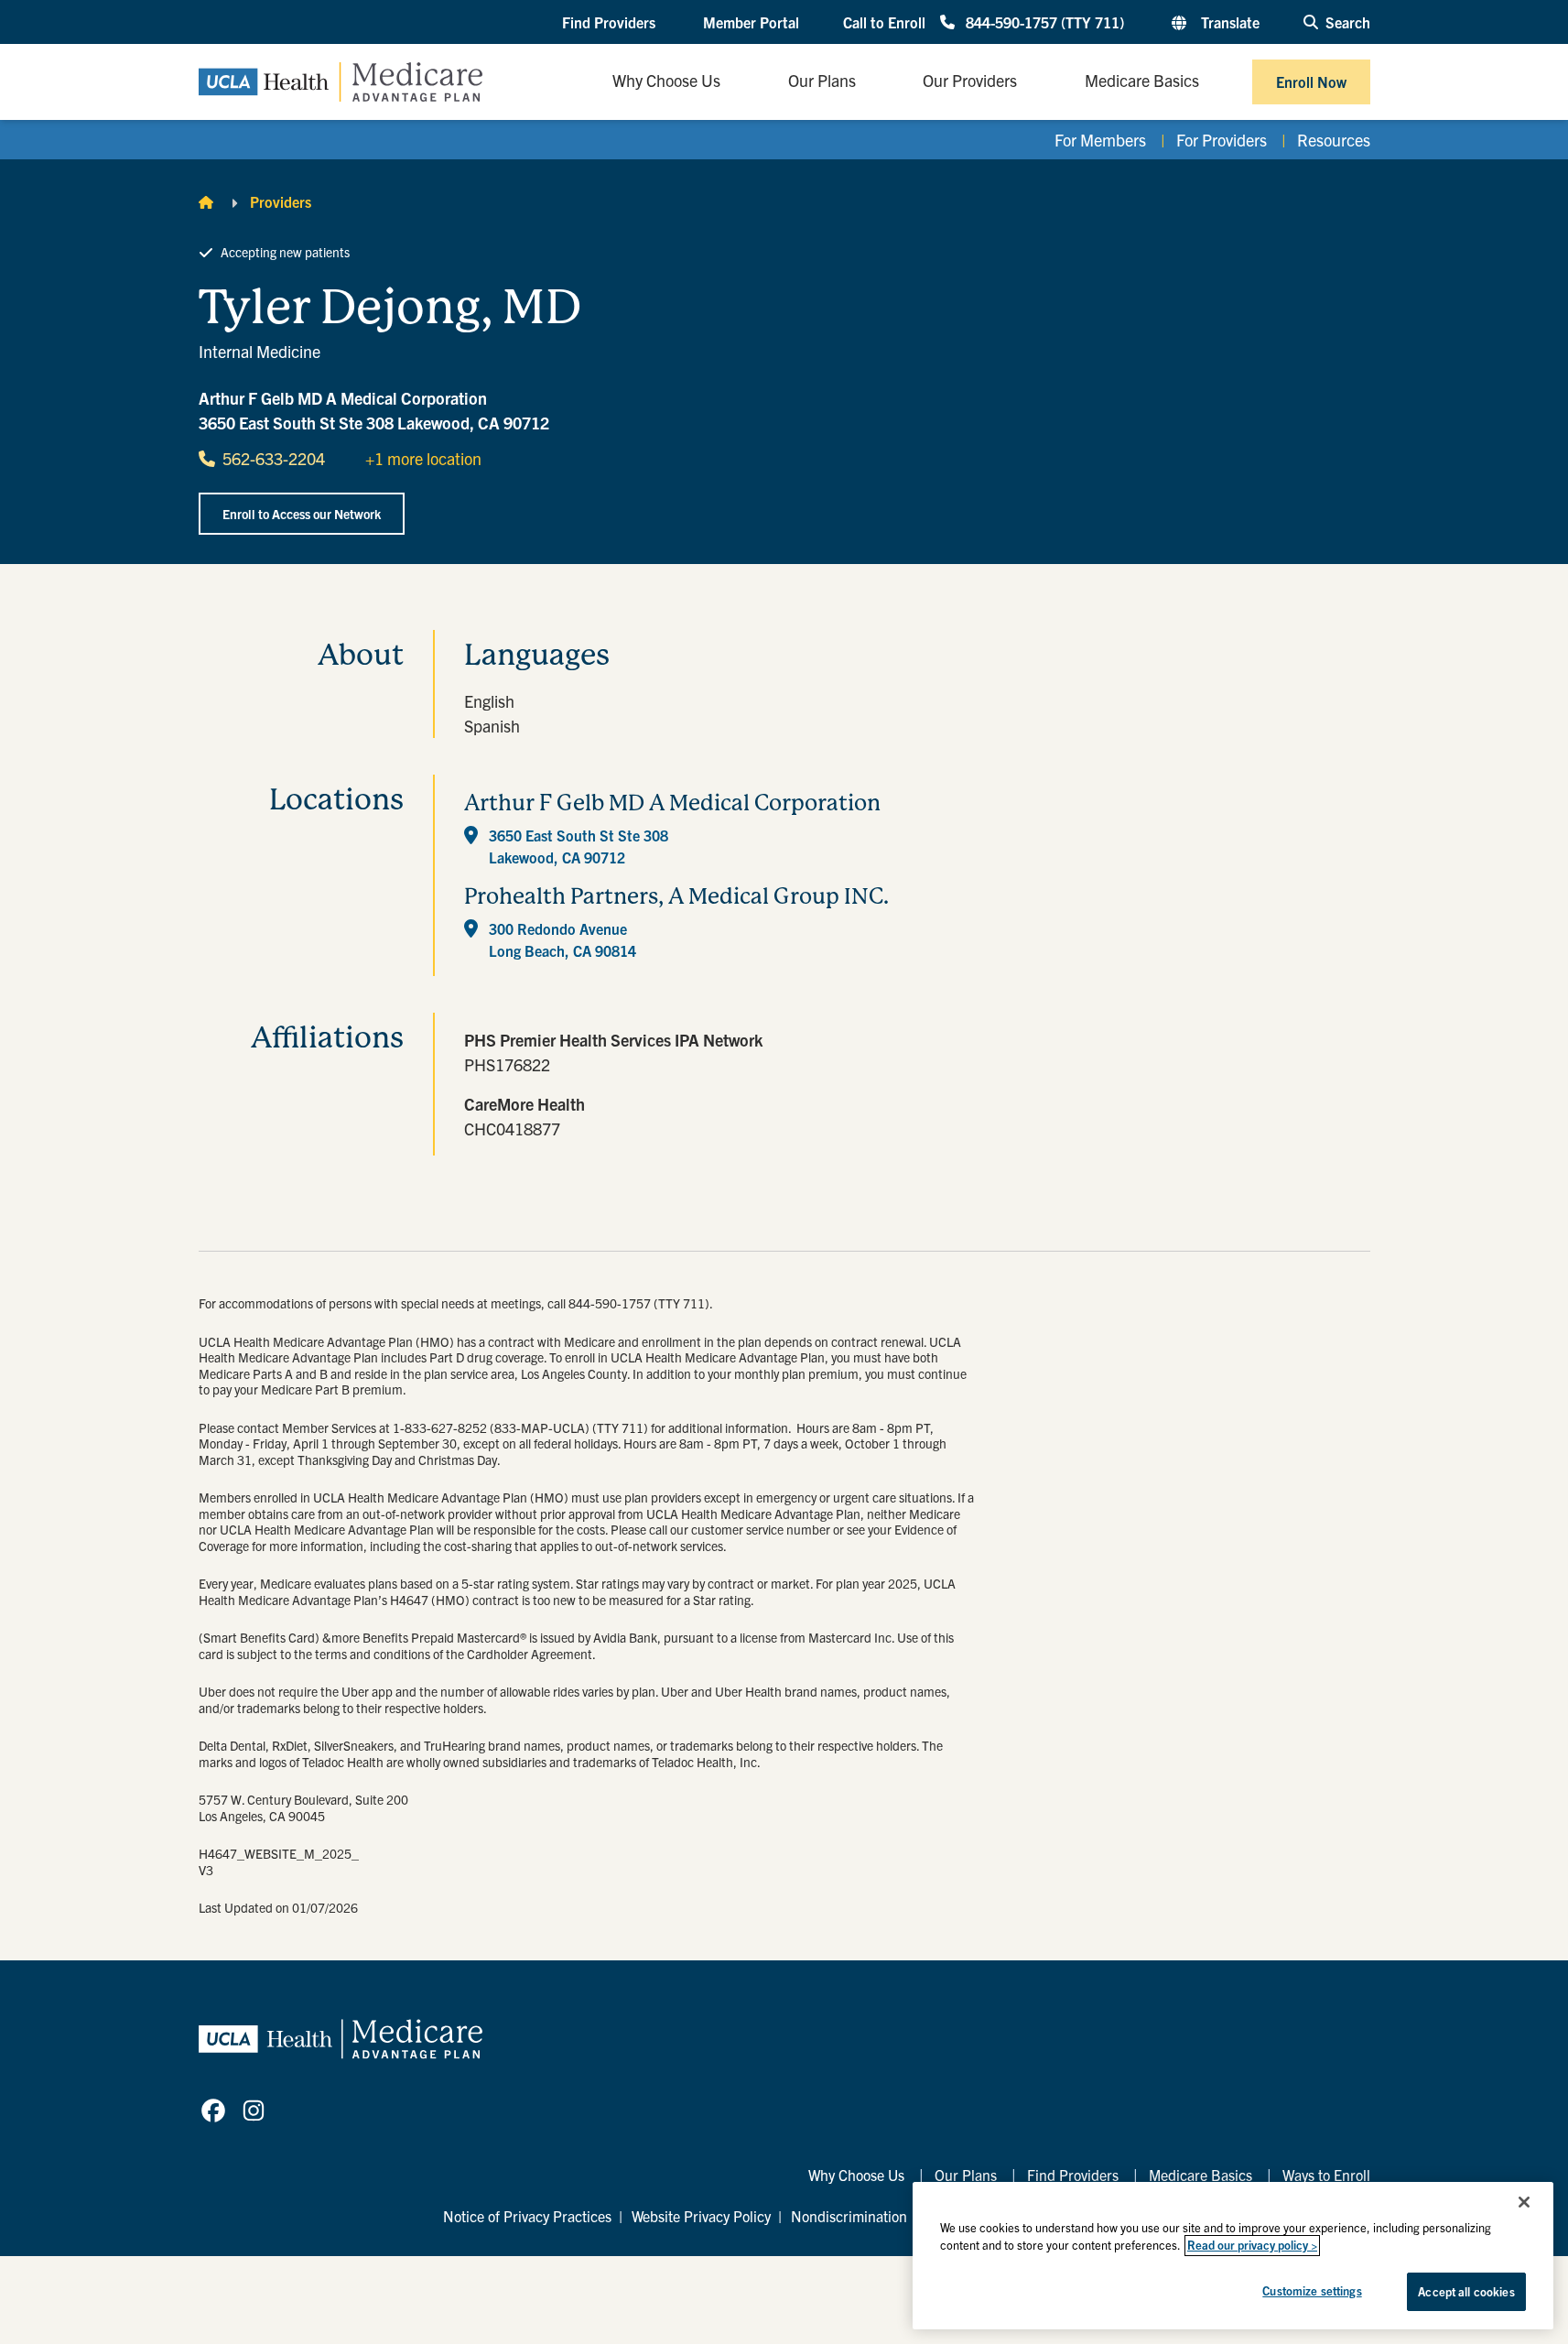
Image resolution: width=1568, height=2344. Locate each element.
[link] (213, 2111)
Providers (281, 201)
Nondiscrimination (849, 2216)
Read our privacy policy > (1252, 2246)
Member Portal (751, 22)
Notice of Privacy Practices (527, 2216)
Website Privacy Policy (701, 2216)
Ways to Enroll (1326, 2175)
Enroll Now (1311, 81)
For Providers (1222, 140)
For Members (1100, 140)
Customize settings (1312, 2290)
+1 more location (423, 458)
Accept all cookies (1466, 2291)
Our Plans (966, 2175)
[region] (1233, 2256)
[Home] (206, 201)
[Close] (1524, 2202)
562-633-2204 (274, 458)
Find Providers (1073, 2175)
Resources (1334, 140)
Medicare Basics (1200, 2175)
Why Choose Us (856, 2175)
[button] (611, 23)
